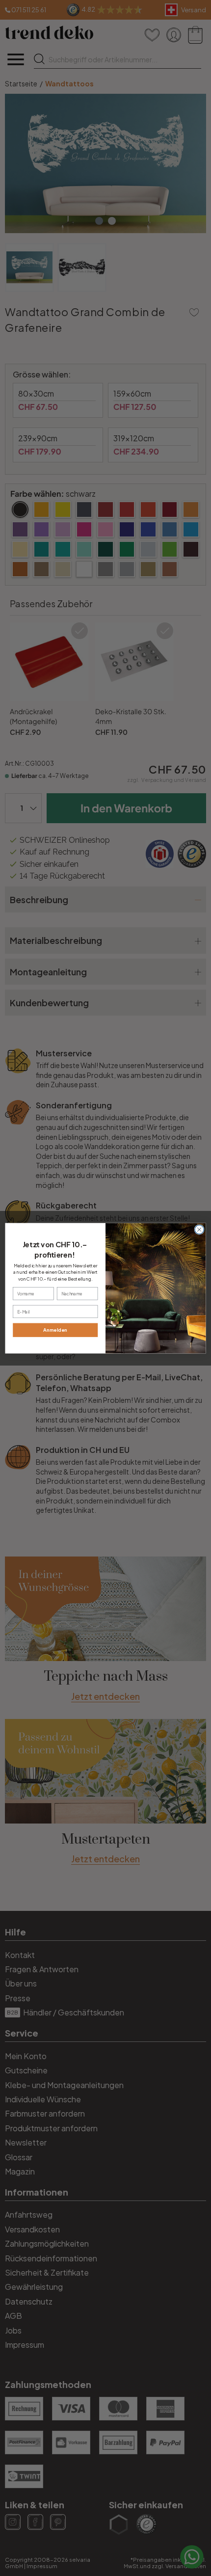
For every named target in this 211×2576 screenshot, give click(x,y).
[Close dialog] (199, 1229)
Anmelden (55, 1330)
